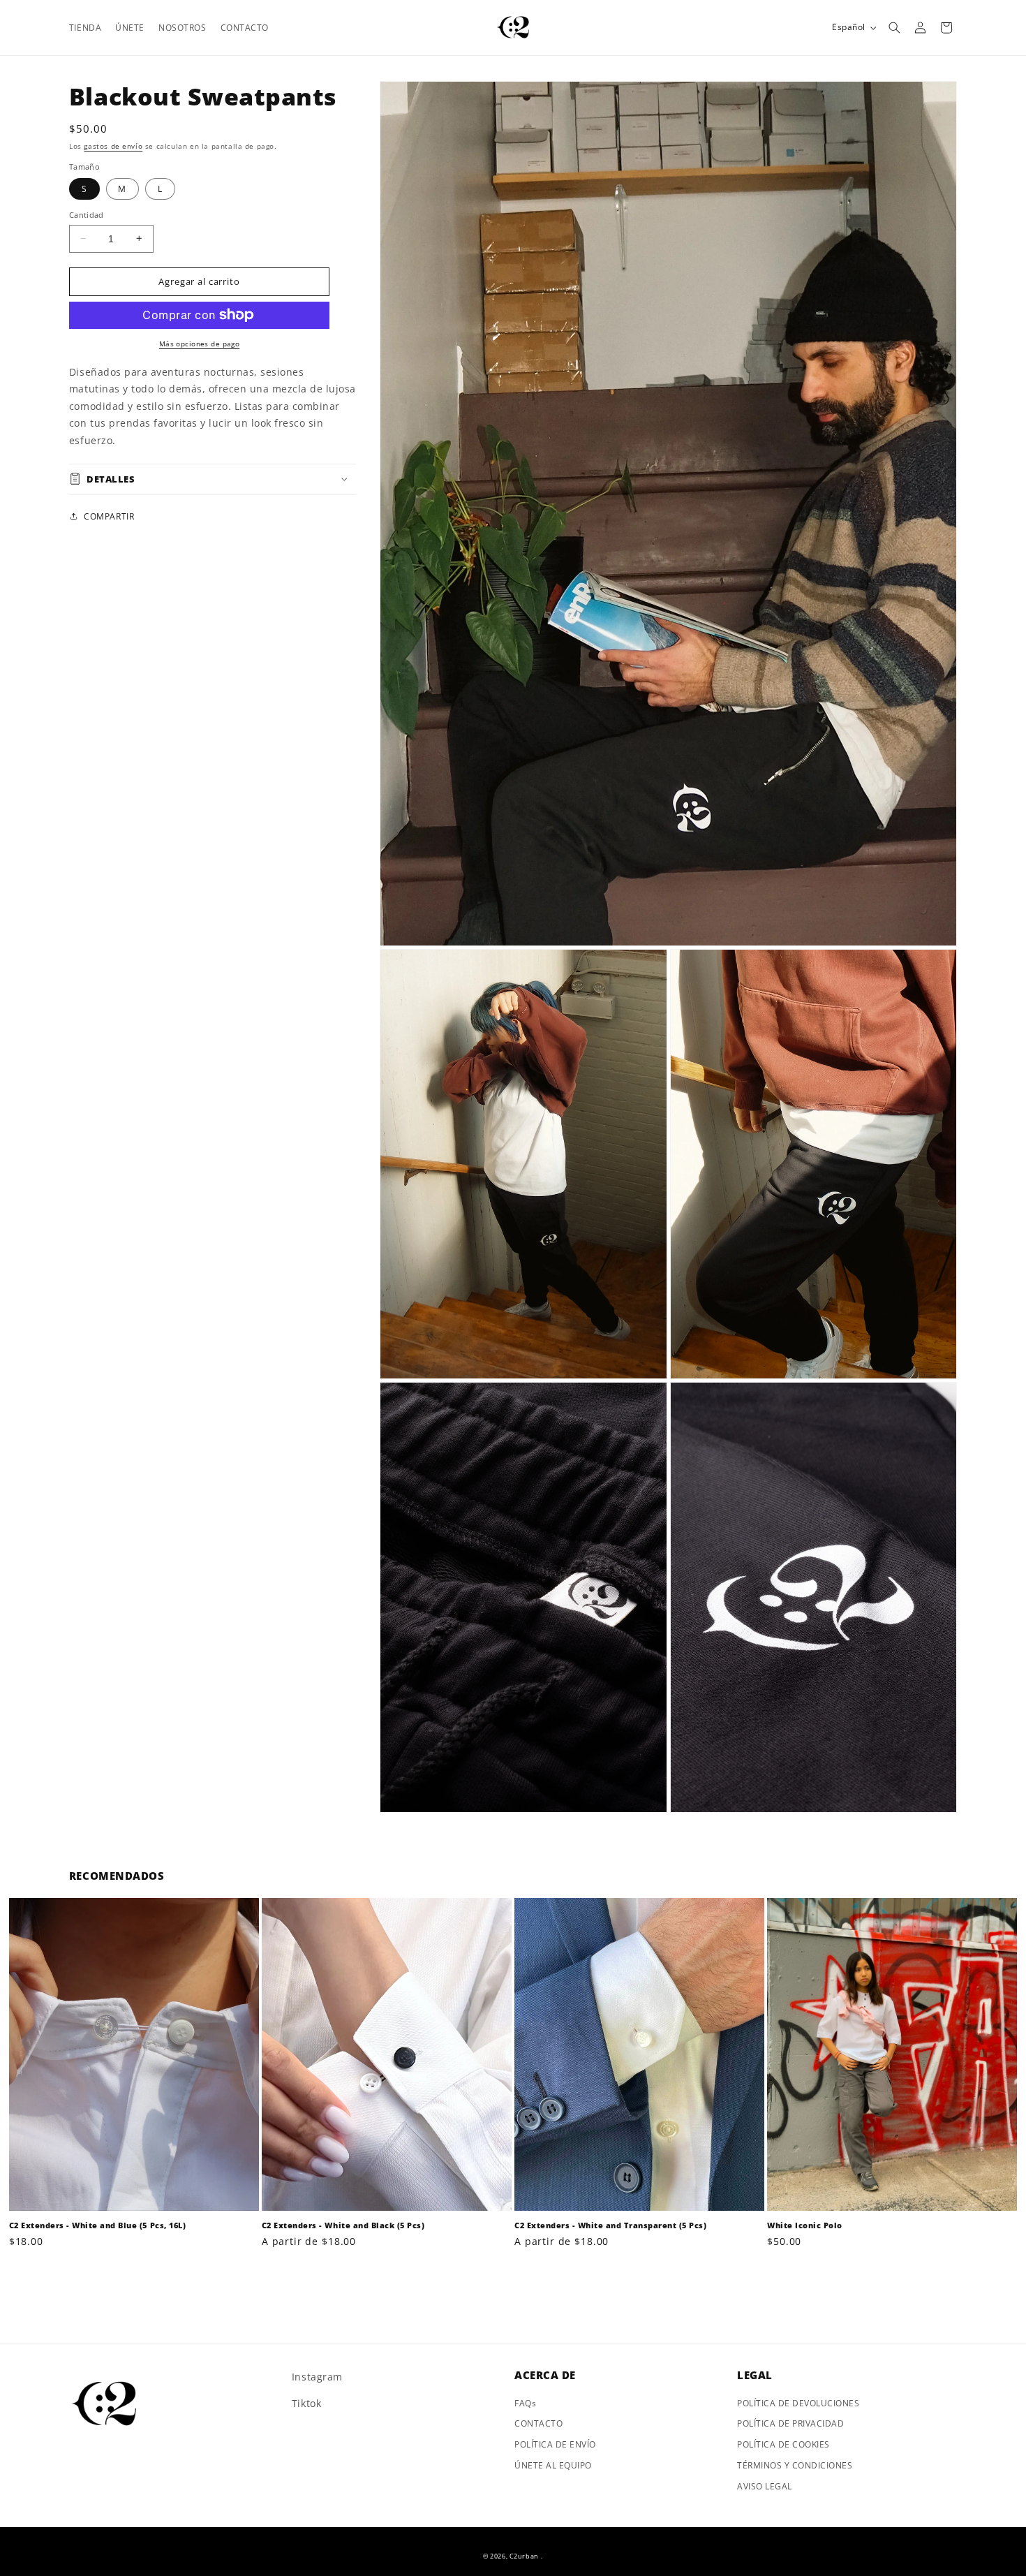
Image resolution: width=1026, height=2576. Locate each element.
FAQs (525, 2403)
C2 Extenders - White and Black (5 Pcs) (343, 2225)
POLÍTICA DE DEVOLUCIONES (798, 2403)
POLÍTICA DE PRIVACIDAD (790, 2423)
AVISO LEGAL (765, 2486)
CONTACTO (538, 2423)
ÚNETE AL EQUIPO (553, 2465)
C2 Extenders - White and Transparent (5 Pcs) (610, 2225)
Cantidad (87, 215)
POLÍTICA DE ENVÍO (555, 2444)
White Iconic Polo (805, 2225)
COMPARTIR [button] (109, 516)
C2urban (524, 2556)
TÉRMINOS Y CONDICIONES (795, 2465)
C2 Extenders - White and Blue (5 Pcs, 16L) (97, 2225)
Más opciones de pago (199, 343)
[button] (894, 28)
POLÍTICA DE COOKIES (783, 2444)
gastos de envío (113, 146)
